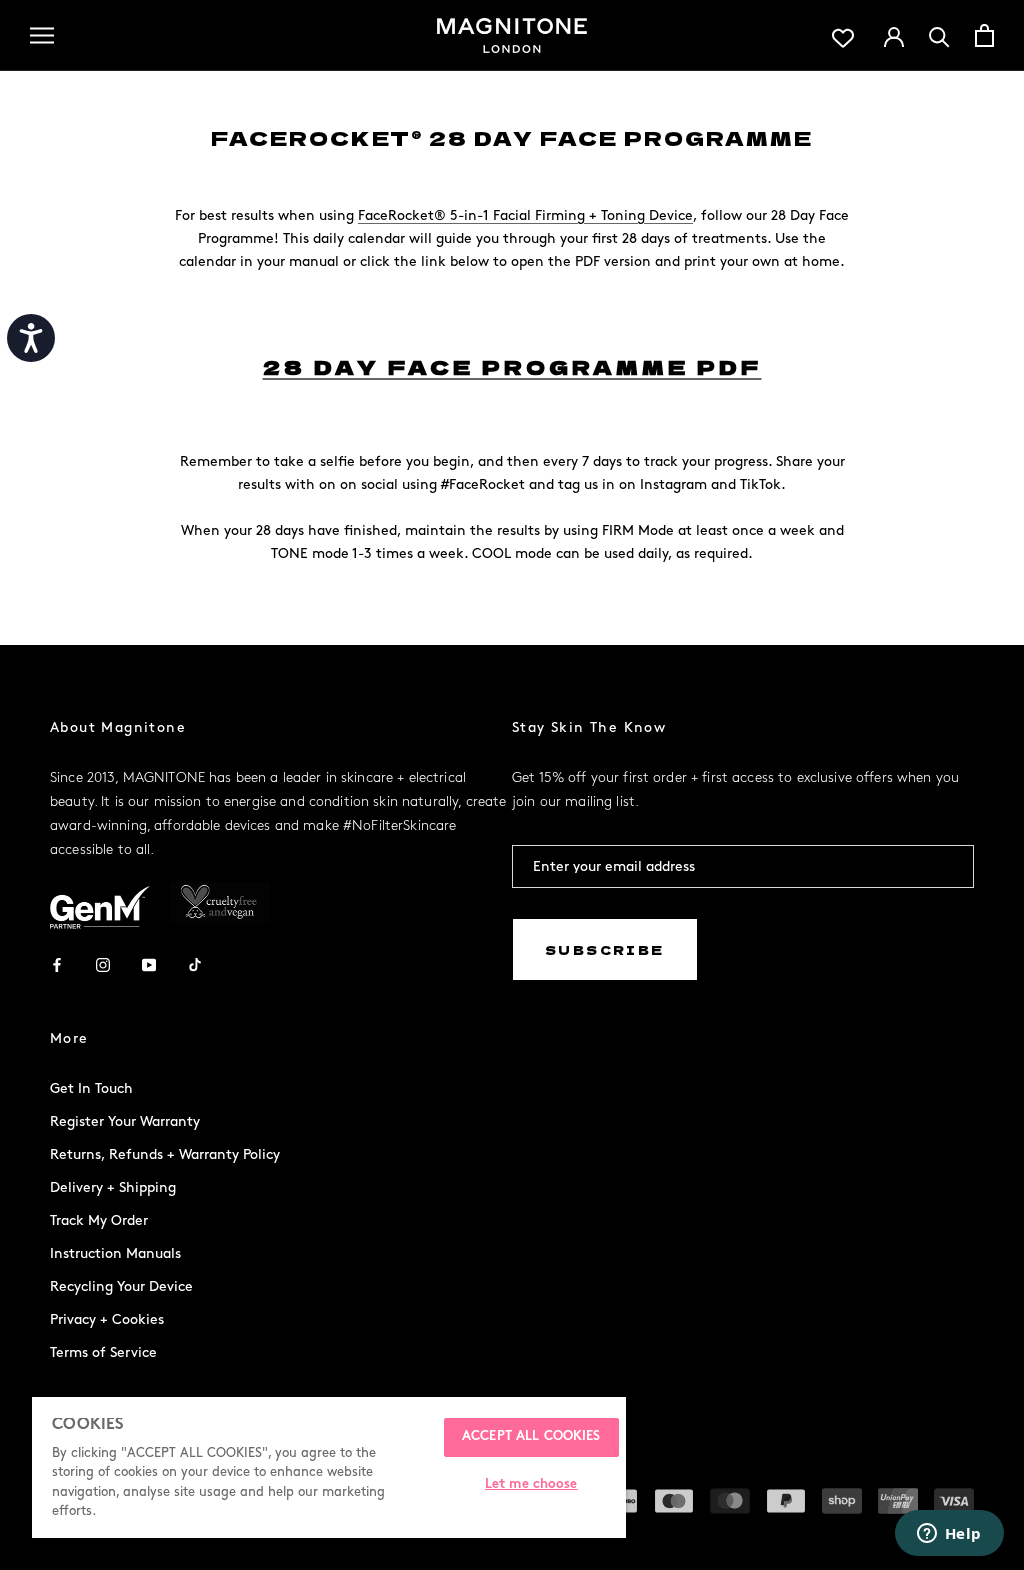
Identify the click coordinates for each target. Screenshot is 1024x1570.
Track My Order (99, 1220)
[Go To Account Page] (894, 35)
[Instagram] (103, 963)
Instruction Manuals (115, 1253)
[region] (329, 1467)
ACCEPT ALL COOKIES (531, 1437)
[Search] (939, 35)
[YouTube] (149, 963)
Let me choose (531, 1485)
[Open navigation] (42, 35)
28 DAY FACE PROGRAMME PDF (512, 366)
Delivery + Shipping (113, 1187)
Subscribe (605, 949)
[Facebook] (57, 963)
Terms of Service (103, 1352)
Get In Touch (91, 1088)
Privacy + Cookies (107, 1319)
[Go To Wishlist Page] (843, 35)
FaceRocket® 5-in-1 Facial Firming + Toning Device (525, 215)
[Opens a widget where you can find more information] (949, 1535)
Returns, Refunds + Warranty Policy (165, 1154)
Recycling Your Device (121, 1286)
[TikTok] (195, 963)
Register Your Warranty (125, 1121)
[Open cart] (984, 35)
